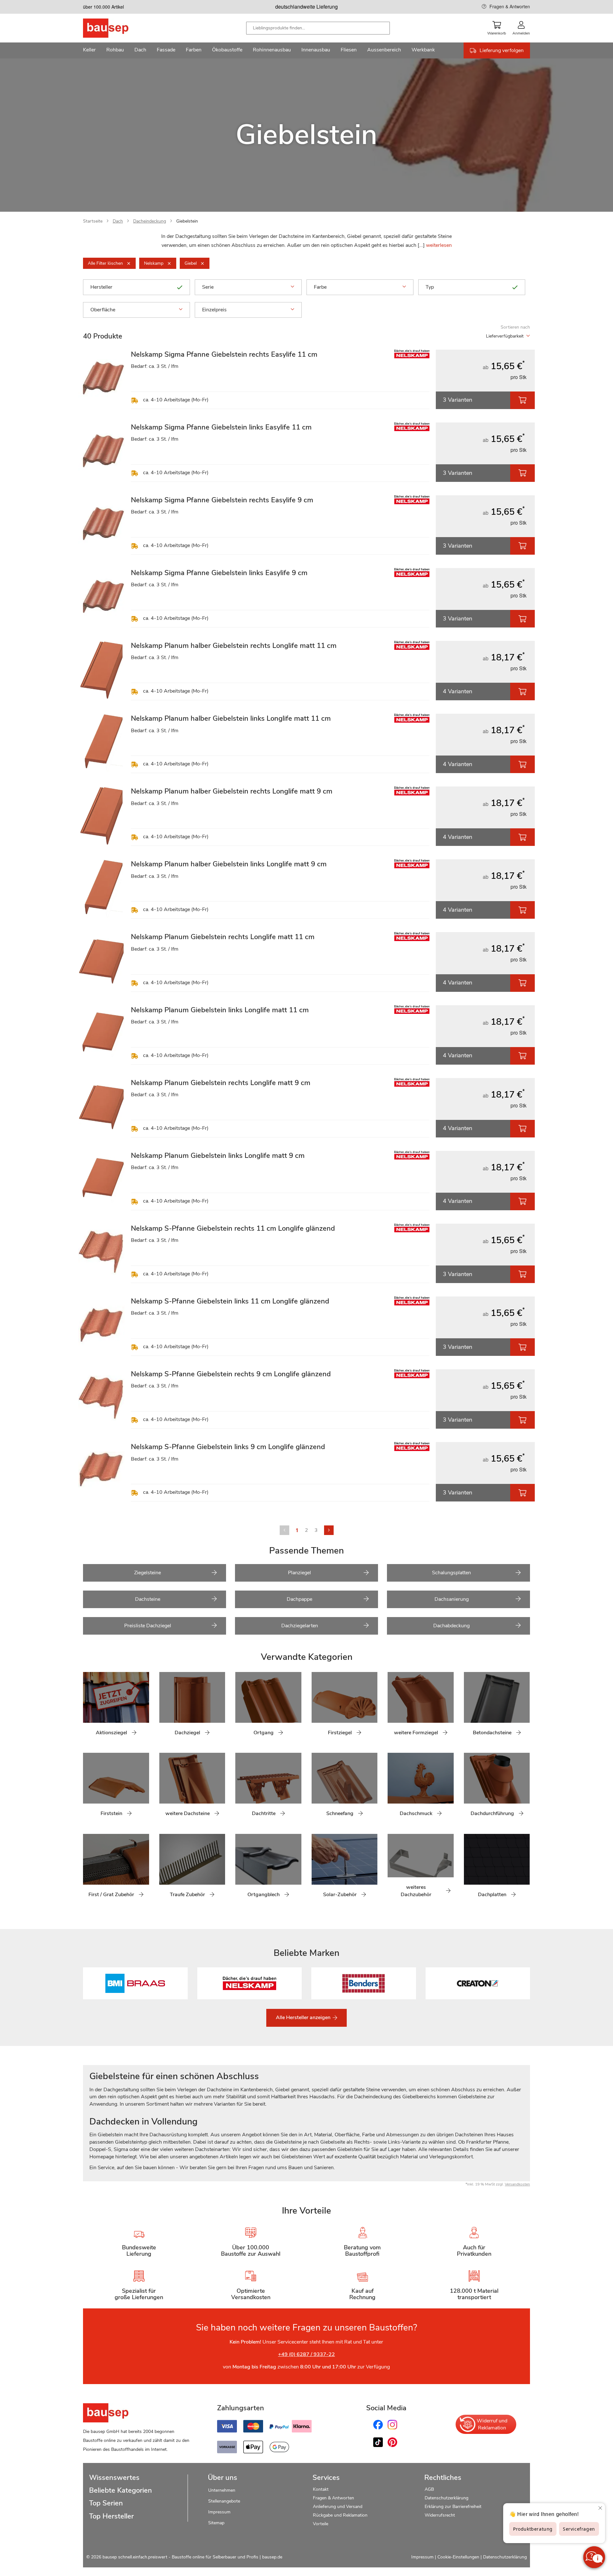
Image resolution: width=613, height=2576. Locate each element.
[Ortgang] (240, 1707)
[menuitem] (89, 50)
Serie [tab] (208, 287)
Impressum (219, 2512)
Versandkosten (517, 2184)
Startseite (93, 221)
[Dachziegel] (164, 1707)
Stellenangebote (224, 2501)
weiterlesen (439, 245)
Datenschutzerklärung (447, 2498)
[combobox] (318, 28)
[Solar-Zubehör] (316, 1869)
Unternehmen (222, 2490)
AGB (429, 2489)
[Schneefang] (316, 1788)
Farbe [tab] (320, 287)
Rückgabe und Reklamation (340, 2515)
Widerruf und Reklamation (492, 2424)
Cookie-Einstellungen (458, 2557)
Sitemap (216, 2523)
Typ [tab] (430, 287)
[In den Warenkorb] (522, 400)
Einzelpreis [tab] (214, 310)
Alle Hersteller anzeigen (304, 2017)
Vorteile (321, 2524)
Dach (118, 221)
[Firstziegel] (316, 1707)
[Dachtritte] (240, 1788)
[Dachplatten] (469, 1869)
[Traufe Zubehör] (164, 1869)
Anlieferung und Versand (338, 2507)
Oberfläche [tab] (103, 310)
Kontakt (321, 2489)
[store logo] (116, 28)
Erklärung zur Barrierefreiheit (453, 2507)
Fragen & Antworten (510, 6)
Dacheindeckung (150, 221)
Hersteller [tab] (101, 287)
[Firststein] (88, 1788)
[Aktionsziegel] (88, 1707)
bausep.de (272, 2557)
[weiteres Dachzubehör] (392, 1869)
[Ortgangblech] (240, 1869)
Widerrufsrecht (440, 2515)
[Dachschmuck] (392, 1788)
